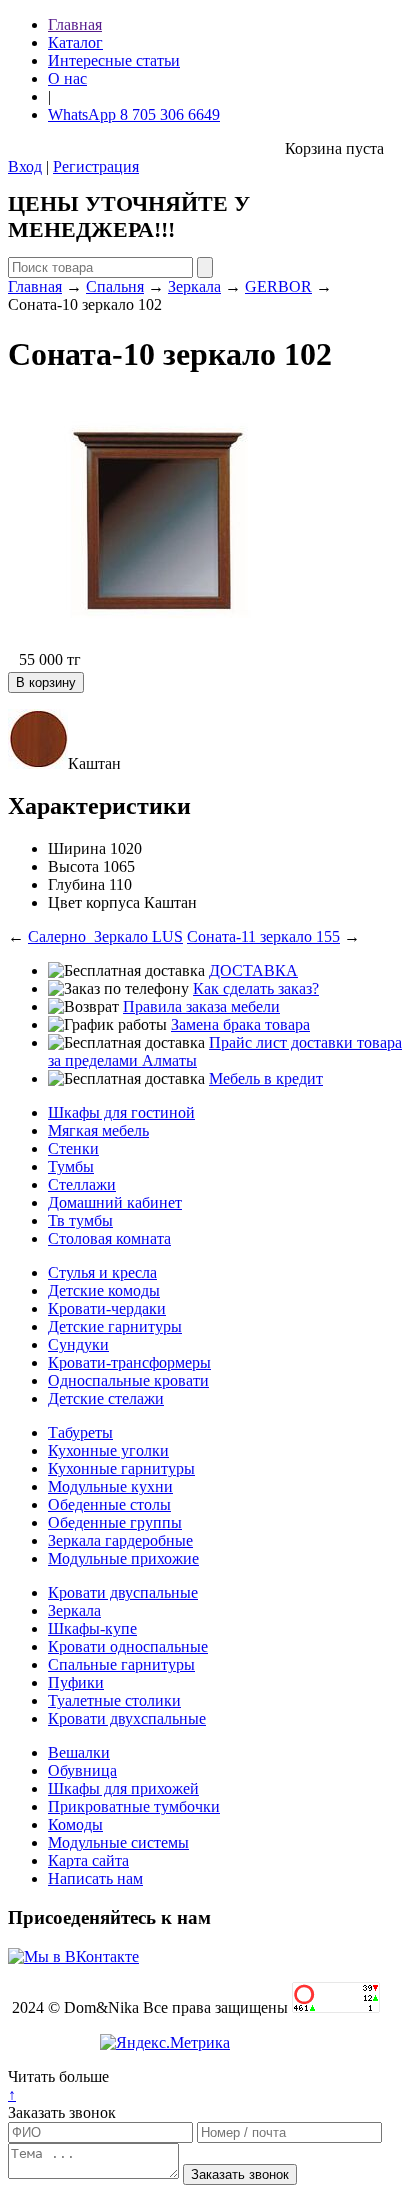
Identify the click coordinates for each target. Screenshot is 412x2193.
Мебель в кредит (266, 1078)
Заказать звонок (62, 2112)
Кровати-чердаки (107, 1308)
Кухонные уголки (108, 1450)
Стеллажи (82, 1184)
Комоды (75, 1824)
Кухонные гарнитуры (121, 1468)
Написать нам (95, 1878)
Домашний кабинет (115, 1202)
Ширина (77, 848)
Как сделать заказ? (256, 988)
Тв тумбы (80, 1220)
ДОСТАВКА (253, 970)
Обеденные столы (109, 1504)
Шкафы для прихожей (123, 1788)
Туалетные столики (114, 1700)
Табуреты (80, 1432)
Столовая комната (109, 1238)
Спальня (115, 286)
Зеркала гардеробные (120, 1540)
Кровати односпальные (128, 1646)
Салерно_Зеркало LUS (105, 936)
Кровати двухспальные (127, 1718)
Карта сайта (88, 1860)
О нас (67, 78)
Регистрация (96, 166)
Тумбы (71, 1166)
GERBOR (278, 286)
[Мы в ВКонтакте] (73, 1956)
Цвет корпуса (94, 902)
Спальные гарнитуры (121, 1664)
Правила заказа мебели (201, 1006)
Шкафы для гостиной (121, 1112)
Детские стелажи (106, 1398)
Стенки (73, 1148)
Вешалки (79, 1752)
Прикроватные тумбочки (134, 1806)
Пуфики (76, 1682)
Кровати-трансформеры (129, 1362)
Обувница (82, 1770)
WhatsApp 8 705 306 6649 (134, 114)
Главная (75, 24)
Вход (25, 166)
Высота (73, 866)
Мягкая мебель (98, 1130)
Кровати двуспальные (123, 1592)
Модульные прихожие (123, 1558)
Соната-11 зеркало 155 (263, 936)
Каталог (75, 42)
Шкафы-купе (92, 1628)
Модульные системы (118, 1842)
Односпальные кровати (128, 1380)
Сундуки (78, 1344)
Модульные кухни (110, 1486)
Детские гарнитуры (115, 1326)
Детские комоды (104, 1290)
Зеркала (194, 286)
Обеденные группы (115, 1522)
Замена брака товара (240, 1024)
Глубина (76, 884)
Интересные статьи (114, 60)
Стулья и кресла (102, 1272)
